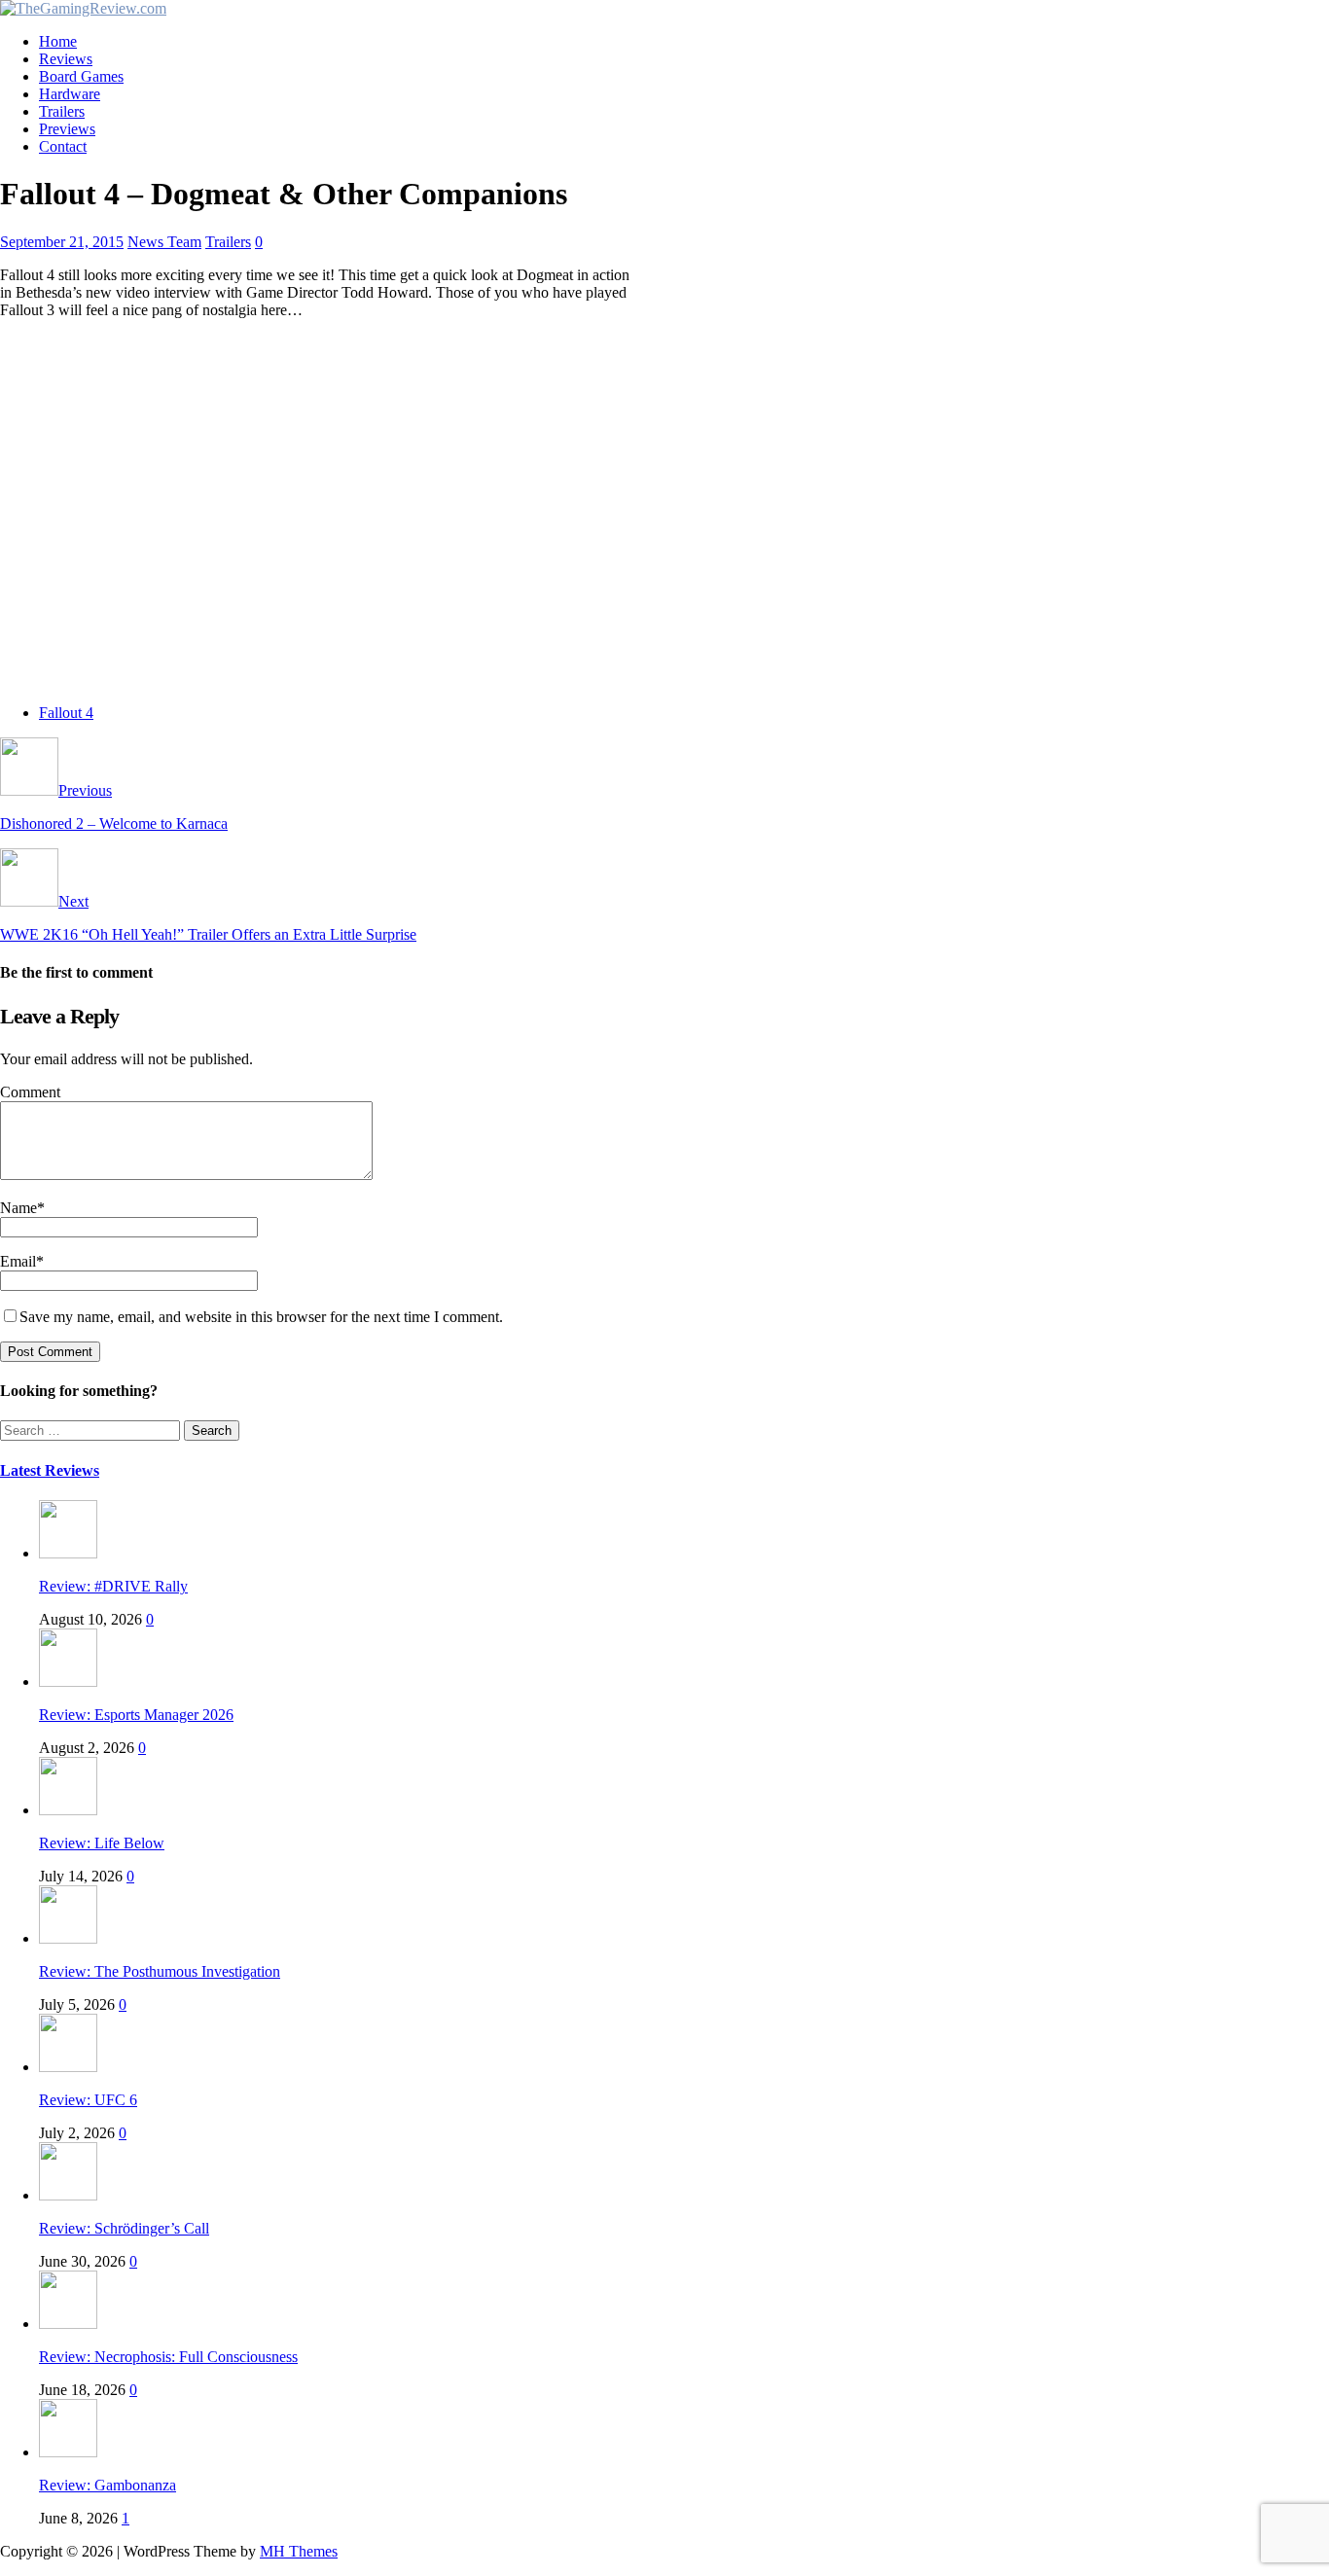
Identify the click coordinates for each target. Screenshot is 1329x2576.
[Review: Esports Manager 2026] (68, 1682)
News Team (164, 242)
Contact (63, 146)
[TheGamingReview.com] (83, 8)
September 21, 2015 (62, 242)
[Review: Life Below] (68, 1810)
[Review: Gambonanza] (68, 2452)
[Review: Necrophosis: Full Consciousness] (68, 2324)
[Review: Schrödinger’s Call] (68, 2195)
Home (58, 41)
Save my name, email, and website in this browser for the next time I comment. (261, 1317)
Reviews (66, 59)
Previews (67, 129)
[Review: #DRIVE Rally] (68, 1553)
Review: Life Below (102, 1843)
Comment (30, 1092)
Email (18, 1261)
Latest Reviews (50, 1470)
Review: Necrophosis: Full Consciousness (168, 2357)
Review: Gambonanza (108, 2485)
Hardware (70, 94)
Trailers (62, 111)
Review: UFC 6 (88, 2100)
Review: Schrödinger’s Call (124, 2228)
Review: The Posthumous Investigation (160, 1971)
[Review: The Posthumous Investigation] (68, 1938)
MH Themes (299, 2551)
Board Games (81, 76)
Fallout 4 (66, 713)
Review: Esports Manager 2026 (136, 1715)
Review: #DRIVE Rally (113, 1586)
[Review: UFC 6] (68, 2067)
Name (18, 1208)
